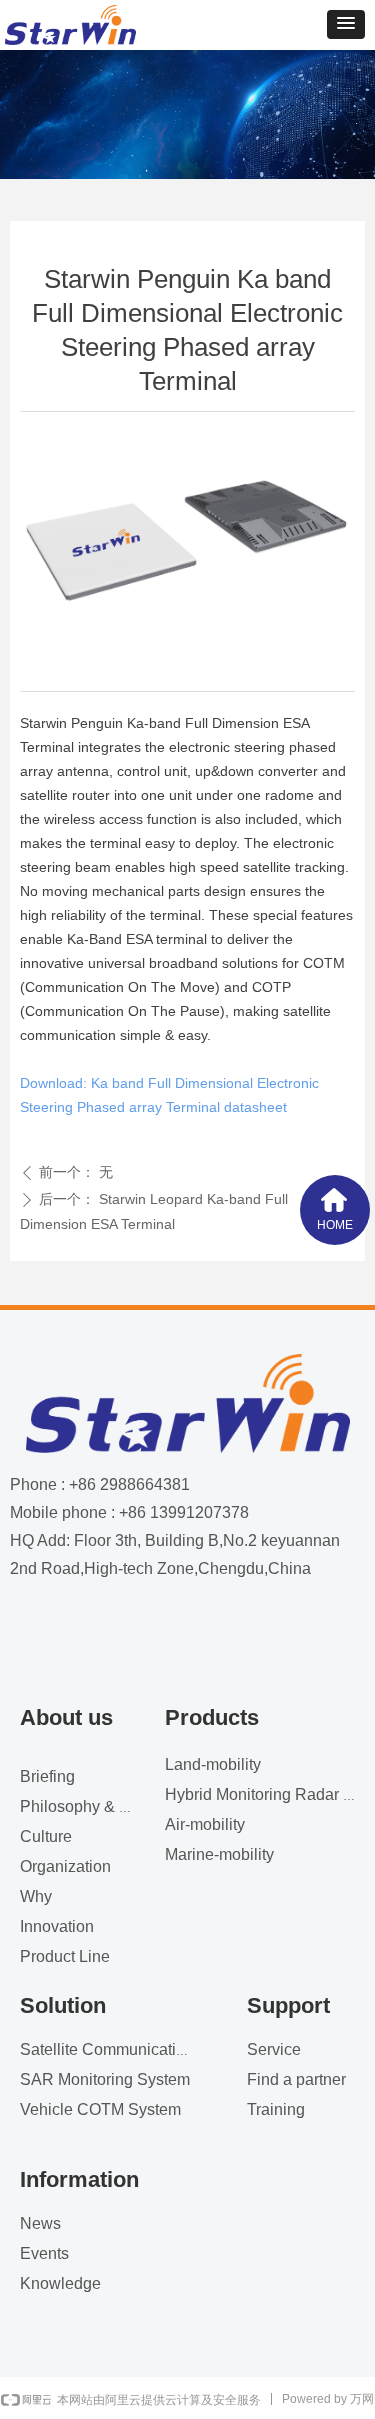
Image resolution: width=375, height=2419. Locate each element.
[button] (346, 24)
